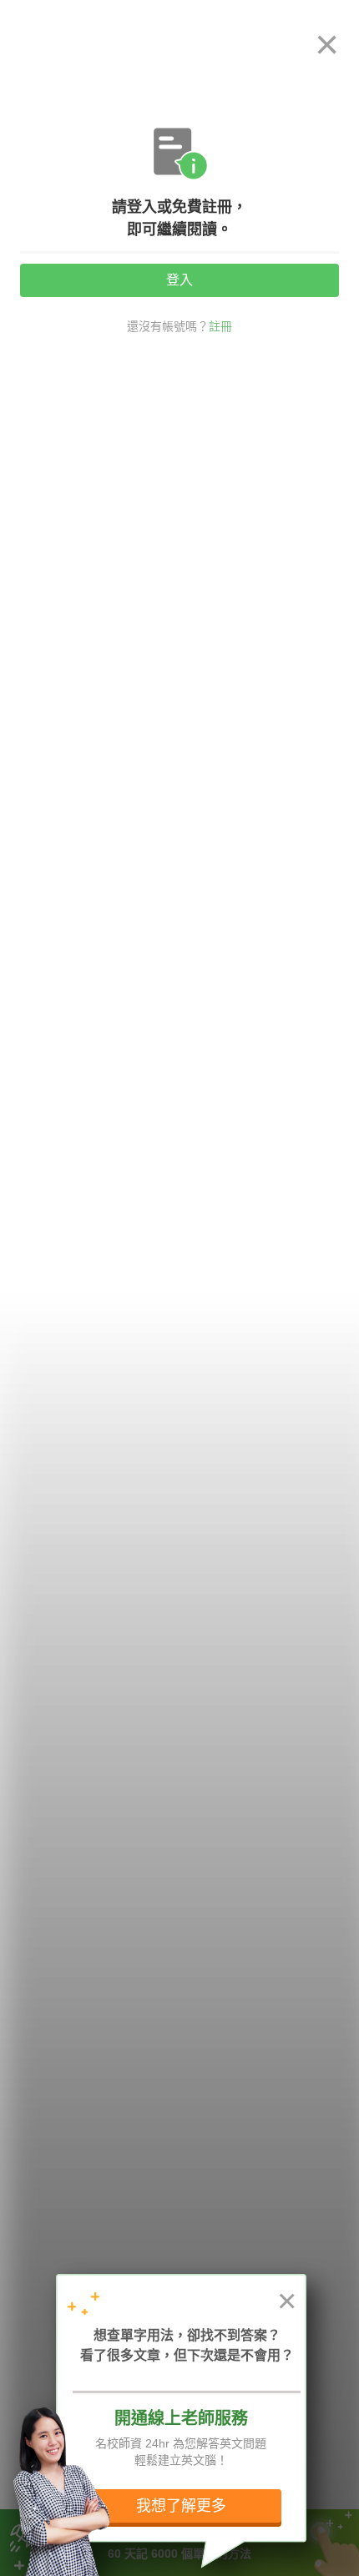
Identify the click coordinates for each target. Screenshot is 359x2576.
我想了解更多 (181, 2506)
